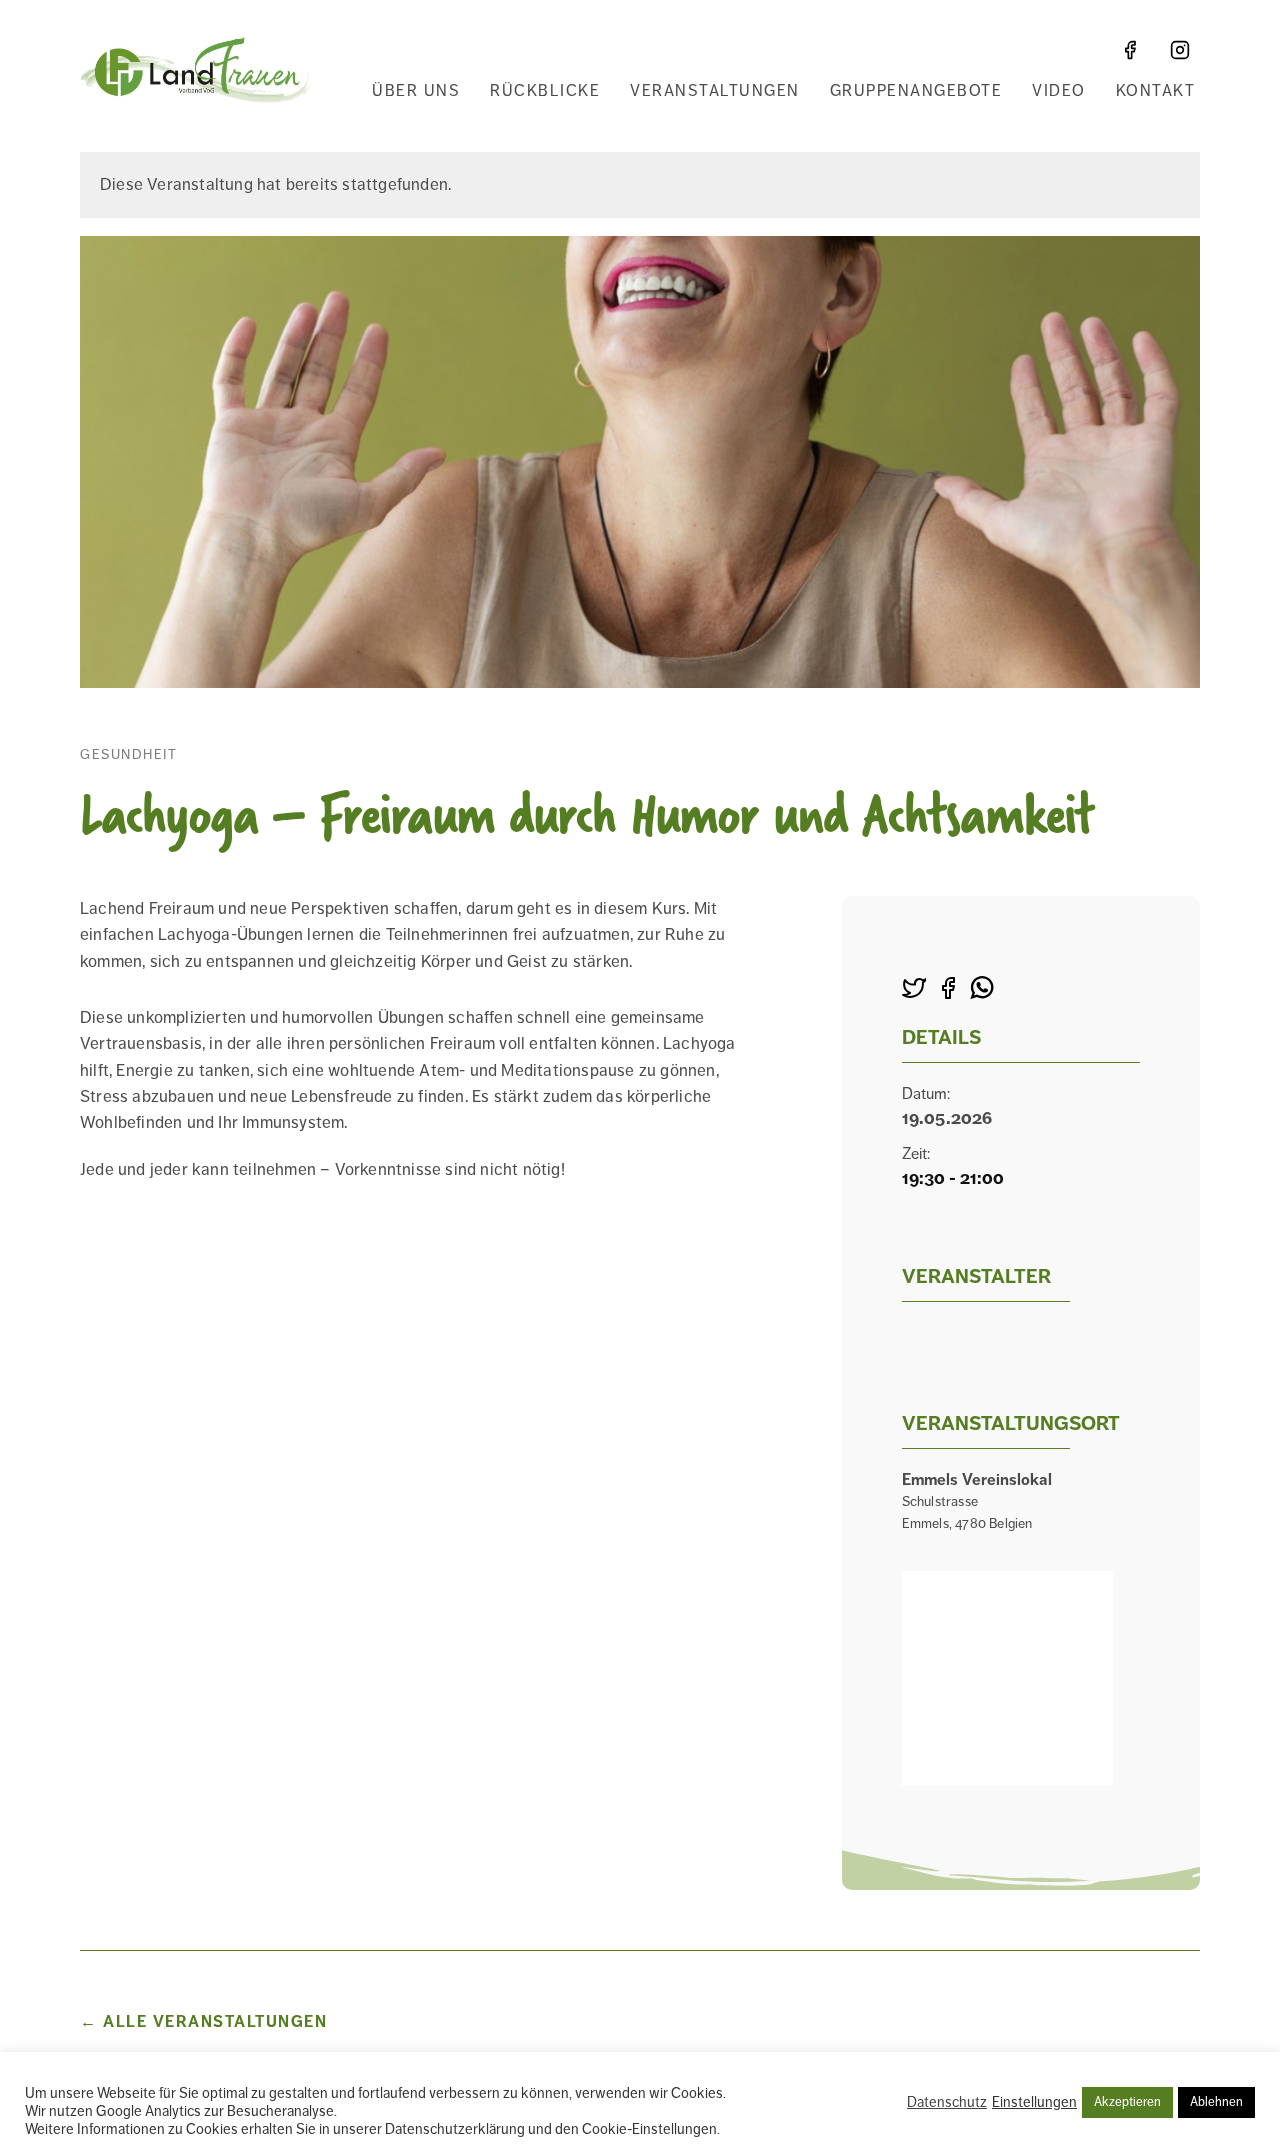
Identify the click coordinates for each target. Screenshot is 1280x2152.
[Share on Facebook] (948, 990)
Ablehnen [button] (1216, 2102)
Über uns (416, 91)
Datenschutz (947, 2102)
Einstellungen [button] (1034, 2102)
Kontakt (1156, 91)
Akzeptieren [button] (1127, 2102)
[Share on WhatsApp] (982, 990)
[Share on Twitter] (914, 990)
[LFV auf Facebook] (1130, 50)
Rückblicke (545, 91)
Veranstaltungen (715, 91)
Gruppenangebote (916, 91)
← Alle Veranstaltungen (203, 2022)
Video (1059, 91)
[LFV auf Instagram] (1180, 50)
